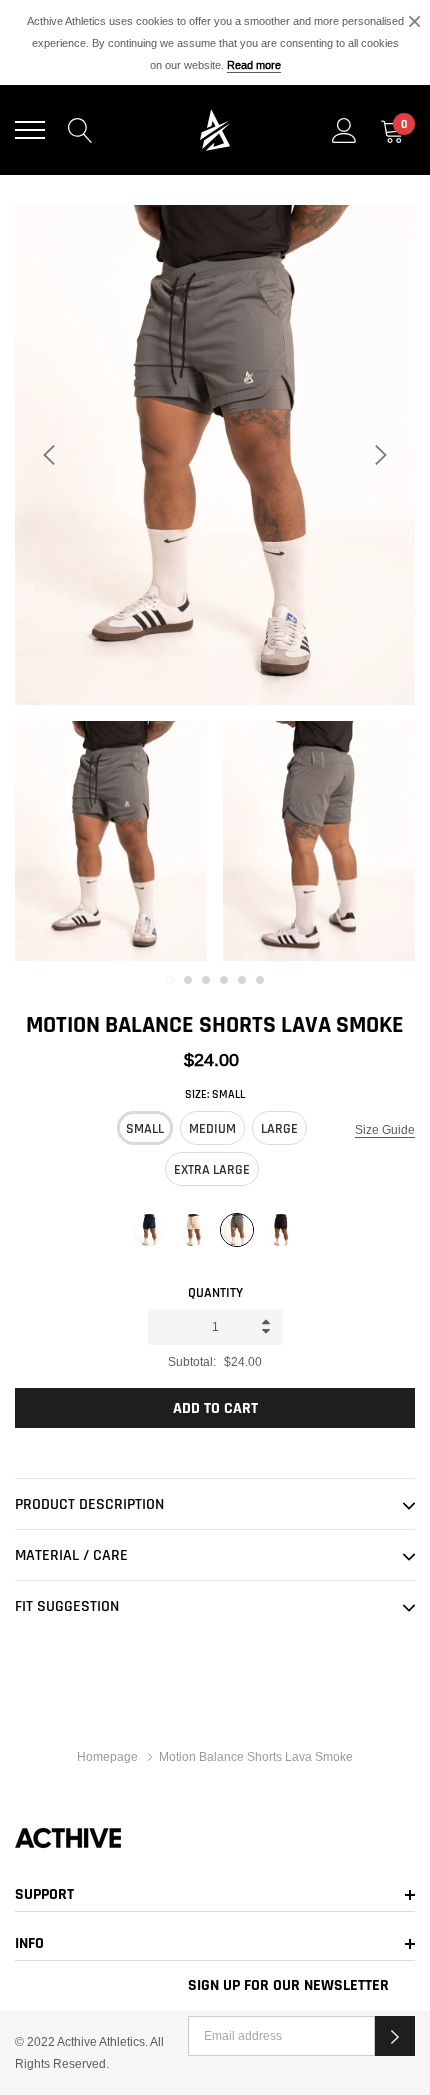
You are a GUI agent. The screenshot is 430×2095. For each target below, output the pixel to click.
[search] (80, 130)
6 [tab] (260, 980)
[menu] (30, 130)
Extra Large (212, 1170)
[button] (395, 2036)
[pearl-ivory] (193, 1231)
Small (145, 1129)
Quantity (215, 1293)
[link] (111, 841)
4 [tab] (224, 980)
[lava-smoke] (237, 1231)
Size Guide (385, 1129)
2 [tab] (188, 980)
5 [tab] (242, 980)
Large (279, 1129)
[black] (281, 1231)
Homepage (107, 1756)
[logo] (215, 130)
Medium (212, 1129)
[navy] (149, 1231)
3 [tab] (206, 980)
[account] (344, 130)
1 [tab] (170, 980)
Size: (215, 1094)
